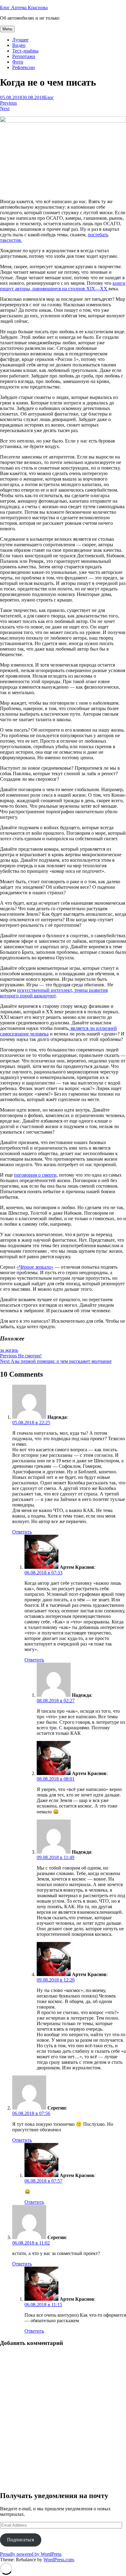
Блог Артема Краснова (24, 8)
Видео (19, 45)
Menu (7, 29)
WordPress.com (59, 2560)
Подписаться (20, 2540)
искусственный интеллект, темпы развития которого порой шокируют (54, 993)
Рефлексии (24, 67)
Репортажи (24, 56)
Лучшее (20, 40)
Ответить (22, 1532)
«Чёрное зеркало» (35, 1267)
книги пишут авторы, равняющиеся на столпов (63, 286)
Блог (49, 97)
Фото (18, 62)
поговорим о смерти (35, 1175)
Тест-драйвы (25, 51)
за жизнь (9, 1350)
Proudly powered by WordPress (31, 2554)
